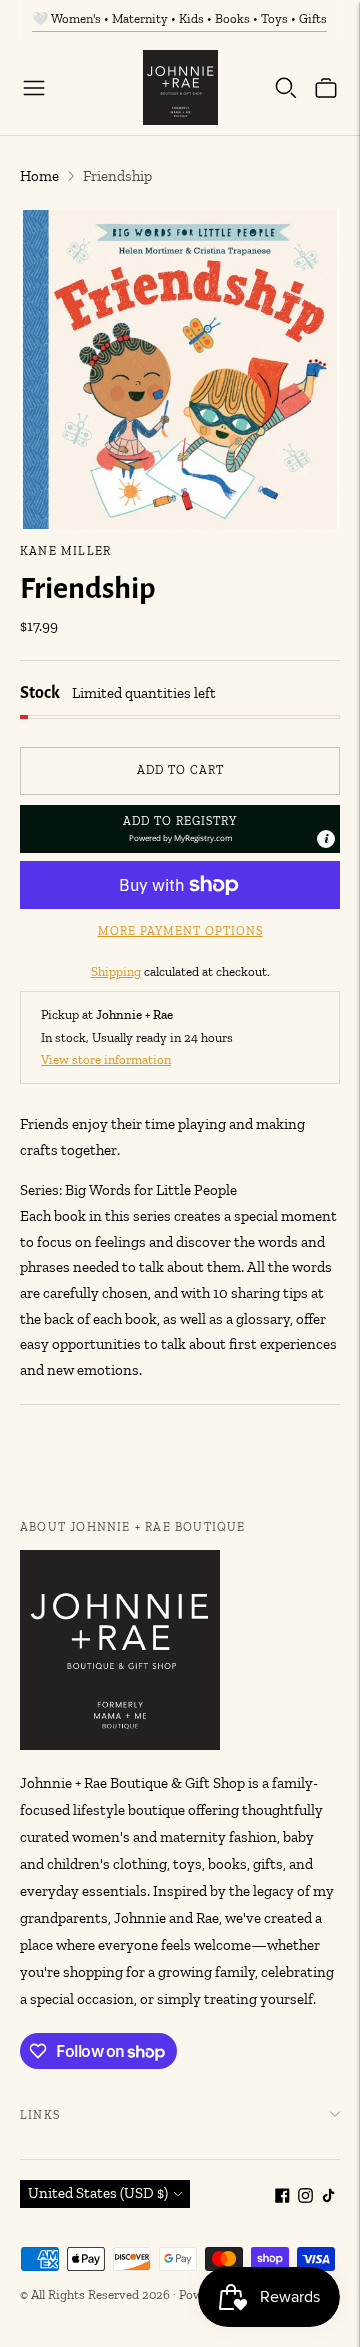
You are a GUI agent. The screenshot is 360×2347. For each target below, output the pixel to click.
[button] (180, 829)
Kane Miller (65, 551)
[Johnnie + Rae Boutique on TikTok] (328, 2198)
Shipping (116, 971)
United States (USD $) (98, 2193)
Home (39, 176)
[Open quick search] (286, 88)
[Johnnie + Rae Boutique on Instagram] (305, 2198)
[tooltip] (326, 839)
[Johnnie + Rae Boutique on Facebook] (282, 2198)
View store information (106, 1059)
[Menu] (34, 88)
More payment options (180, 931)
